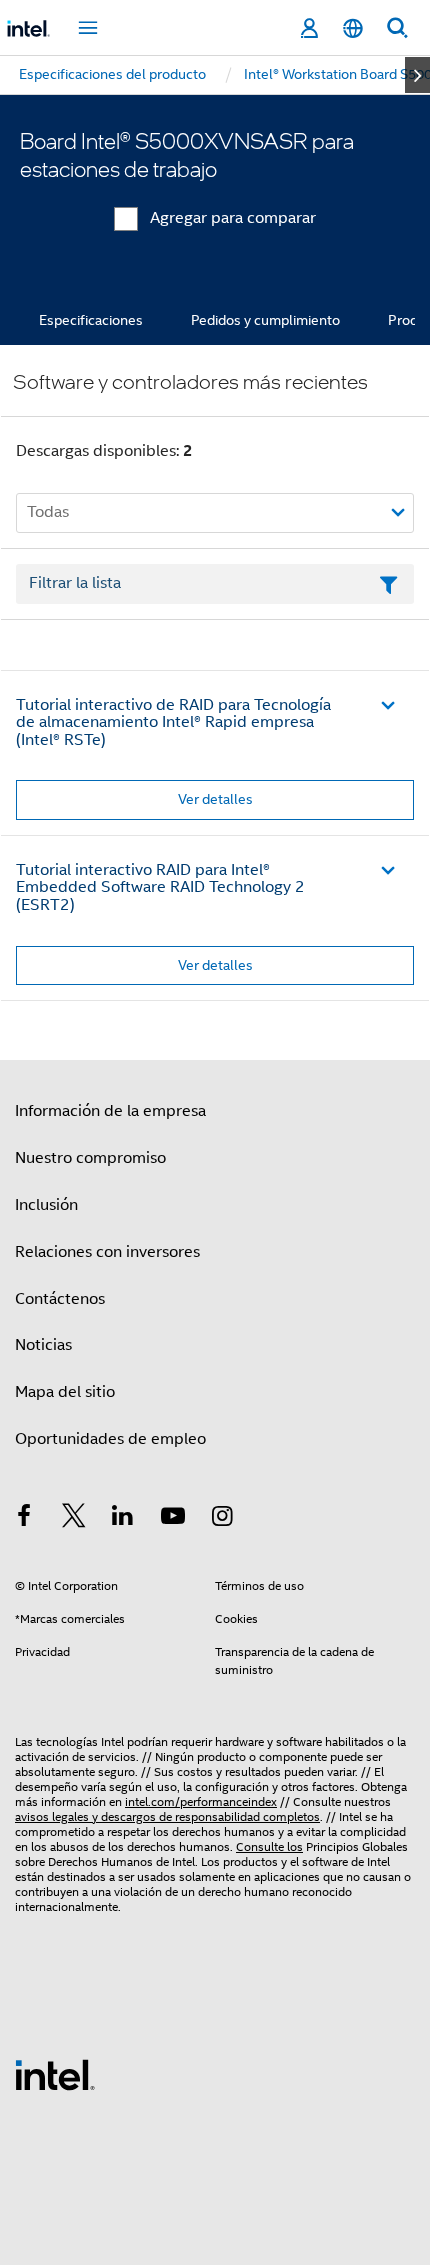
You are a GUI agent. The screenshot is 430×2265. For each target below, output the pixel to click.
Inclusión (46, 1205)
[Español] (353, 28)
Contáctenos (60, 1299)
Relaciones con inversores (107, 1252)
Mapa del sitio (65, 1392)
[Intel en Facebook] (24, 1519)
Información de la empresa (110, 1111)
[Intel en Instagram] (222, 1519)
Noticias (43, 1345)
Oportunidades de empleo (110, 1439)
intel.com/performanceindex (201, 1801)
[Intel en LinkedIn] (123, 1519)
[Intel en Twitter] (74, 1519)
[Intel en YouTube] (173, 1519)
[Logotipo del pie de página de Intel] (55, 2074)
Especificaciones (91, 320)
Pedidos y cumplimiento (265, 320)
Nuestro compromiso (90, 1158)
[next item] (417, 75)
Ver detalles (215, 799)
